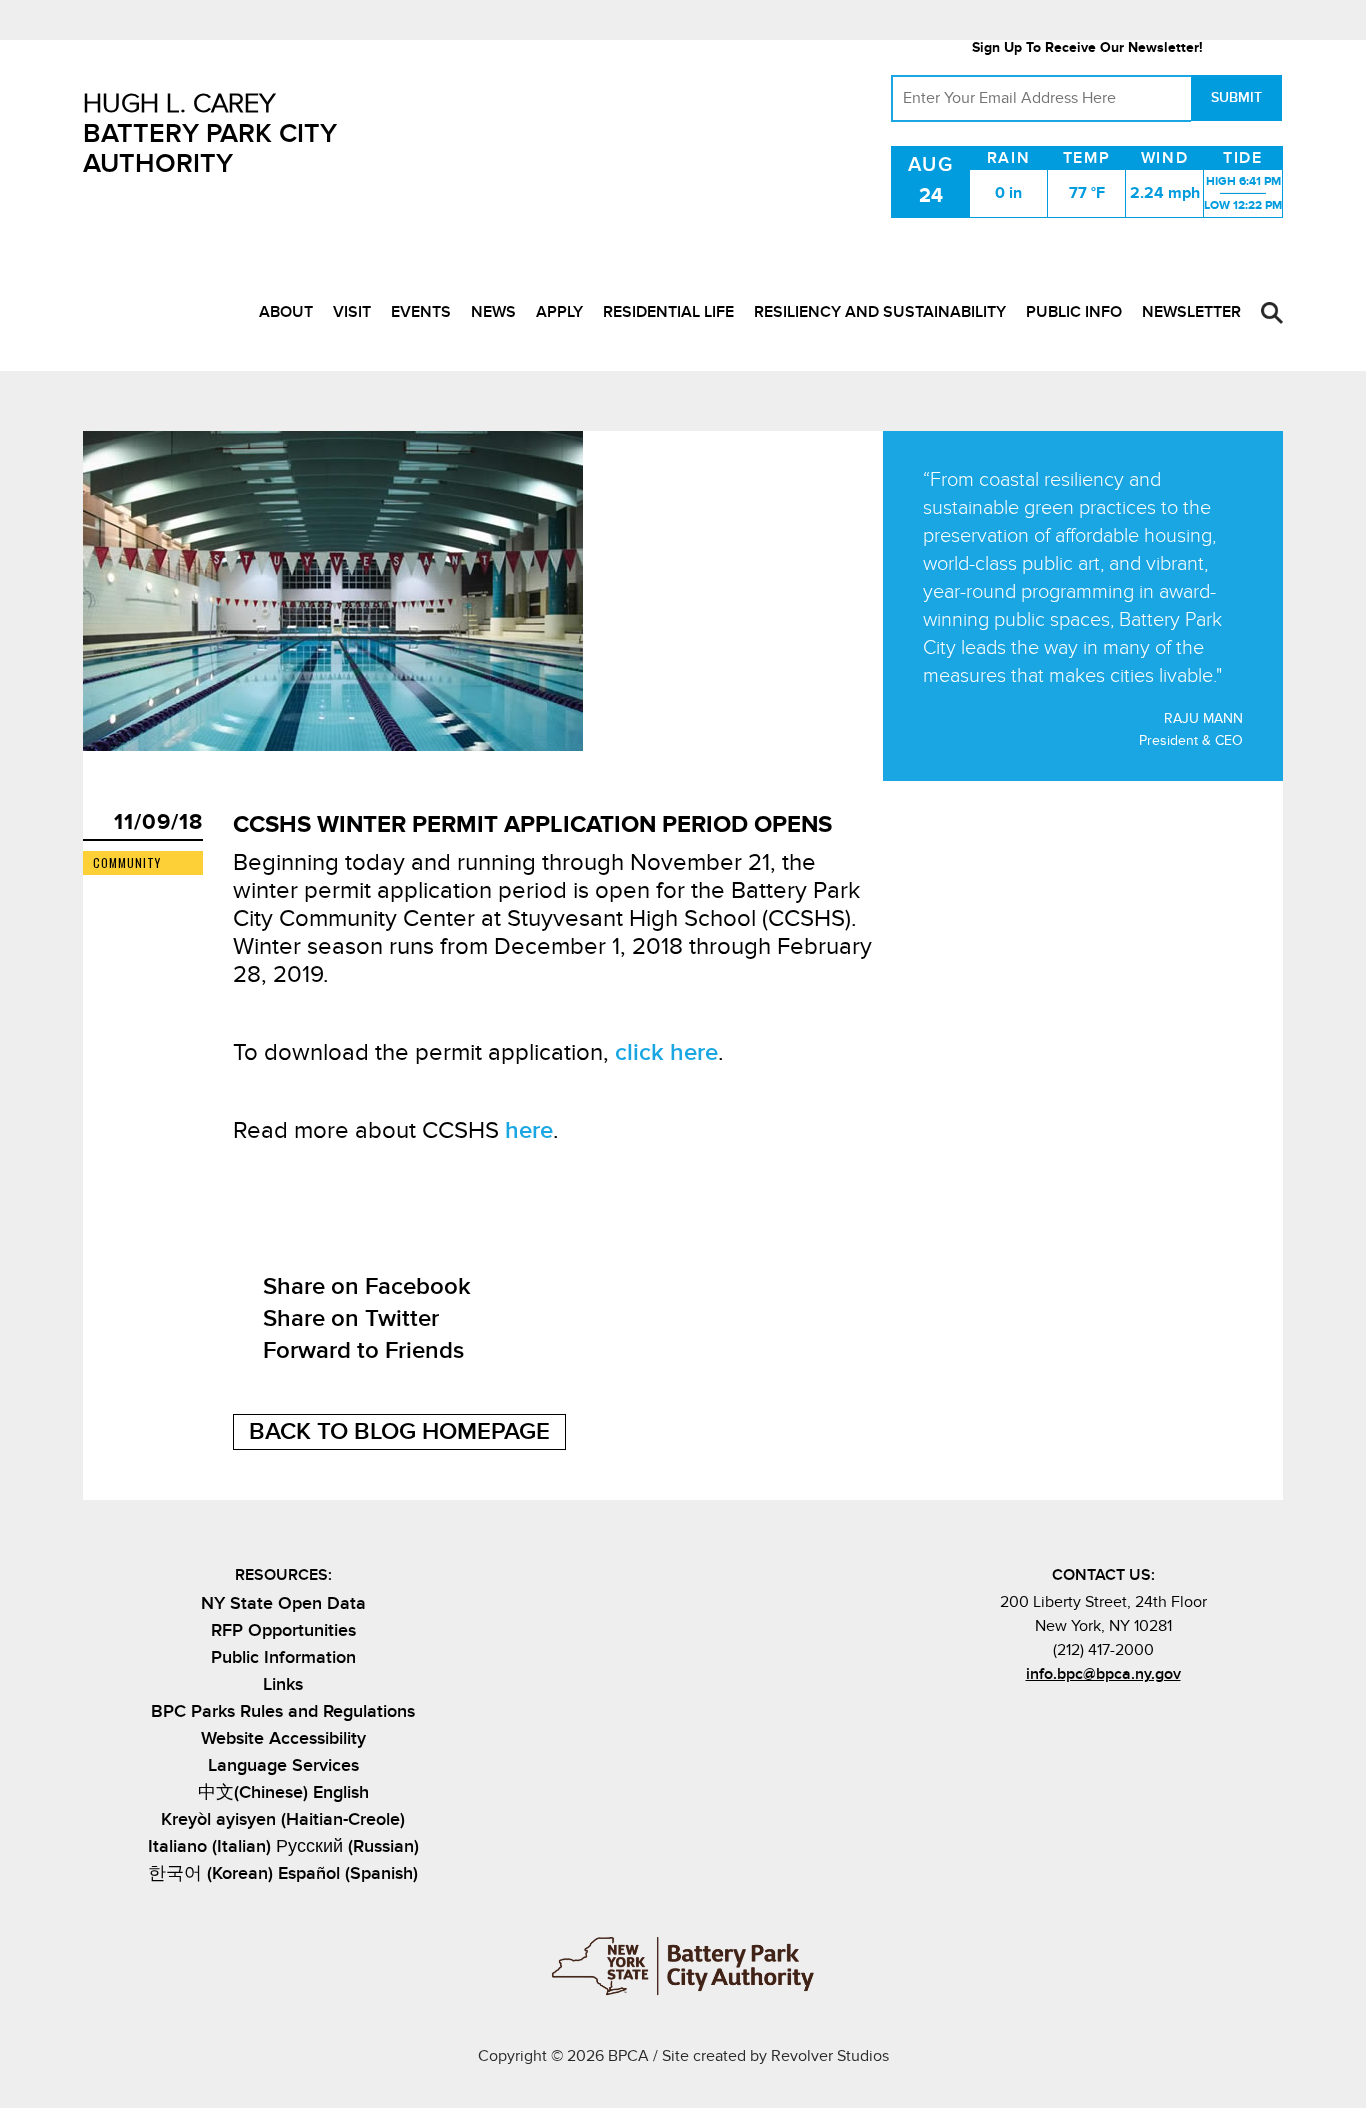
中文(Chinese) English (283, 1792)
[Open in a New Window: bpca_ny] (1053, 1718)
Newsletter (1191, 312)
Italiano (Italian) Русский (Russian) (283, 1846)
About (286, 312)
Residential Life (668, 312)
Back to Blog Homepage (399, 1431)
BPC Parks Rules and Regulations (283, 1711)
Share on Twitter (351, 1318)
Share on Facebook (367, 1286)
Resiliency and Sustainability (880, 312)
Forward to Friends (363, 1350)
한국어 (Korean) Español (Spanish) (283, 1873)
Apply (559, 312)
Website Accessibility (283, 1738)
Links (283, 1684)
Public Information (283, 1657)
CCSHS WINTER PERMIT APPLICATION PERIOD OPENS (532, 824)
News (493, 312)
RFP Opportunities (283, 1630)
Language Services (283, 1765)
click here (666, 1052)
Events (421, 312)
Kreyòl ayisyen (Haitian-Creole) (283, 1819)
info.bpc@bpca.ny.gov (1103, 1674)
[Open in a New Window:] (1119, 1718)
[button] (1272, 313)
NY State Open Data (283, 1603)
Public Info (1074, 312)
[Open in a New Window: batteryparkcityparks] (1086, 1718)
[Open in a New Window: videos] (1152, 1718)
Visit (352, 312)
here (529, 1130)
